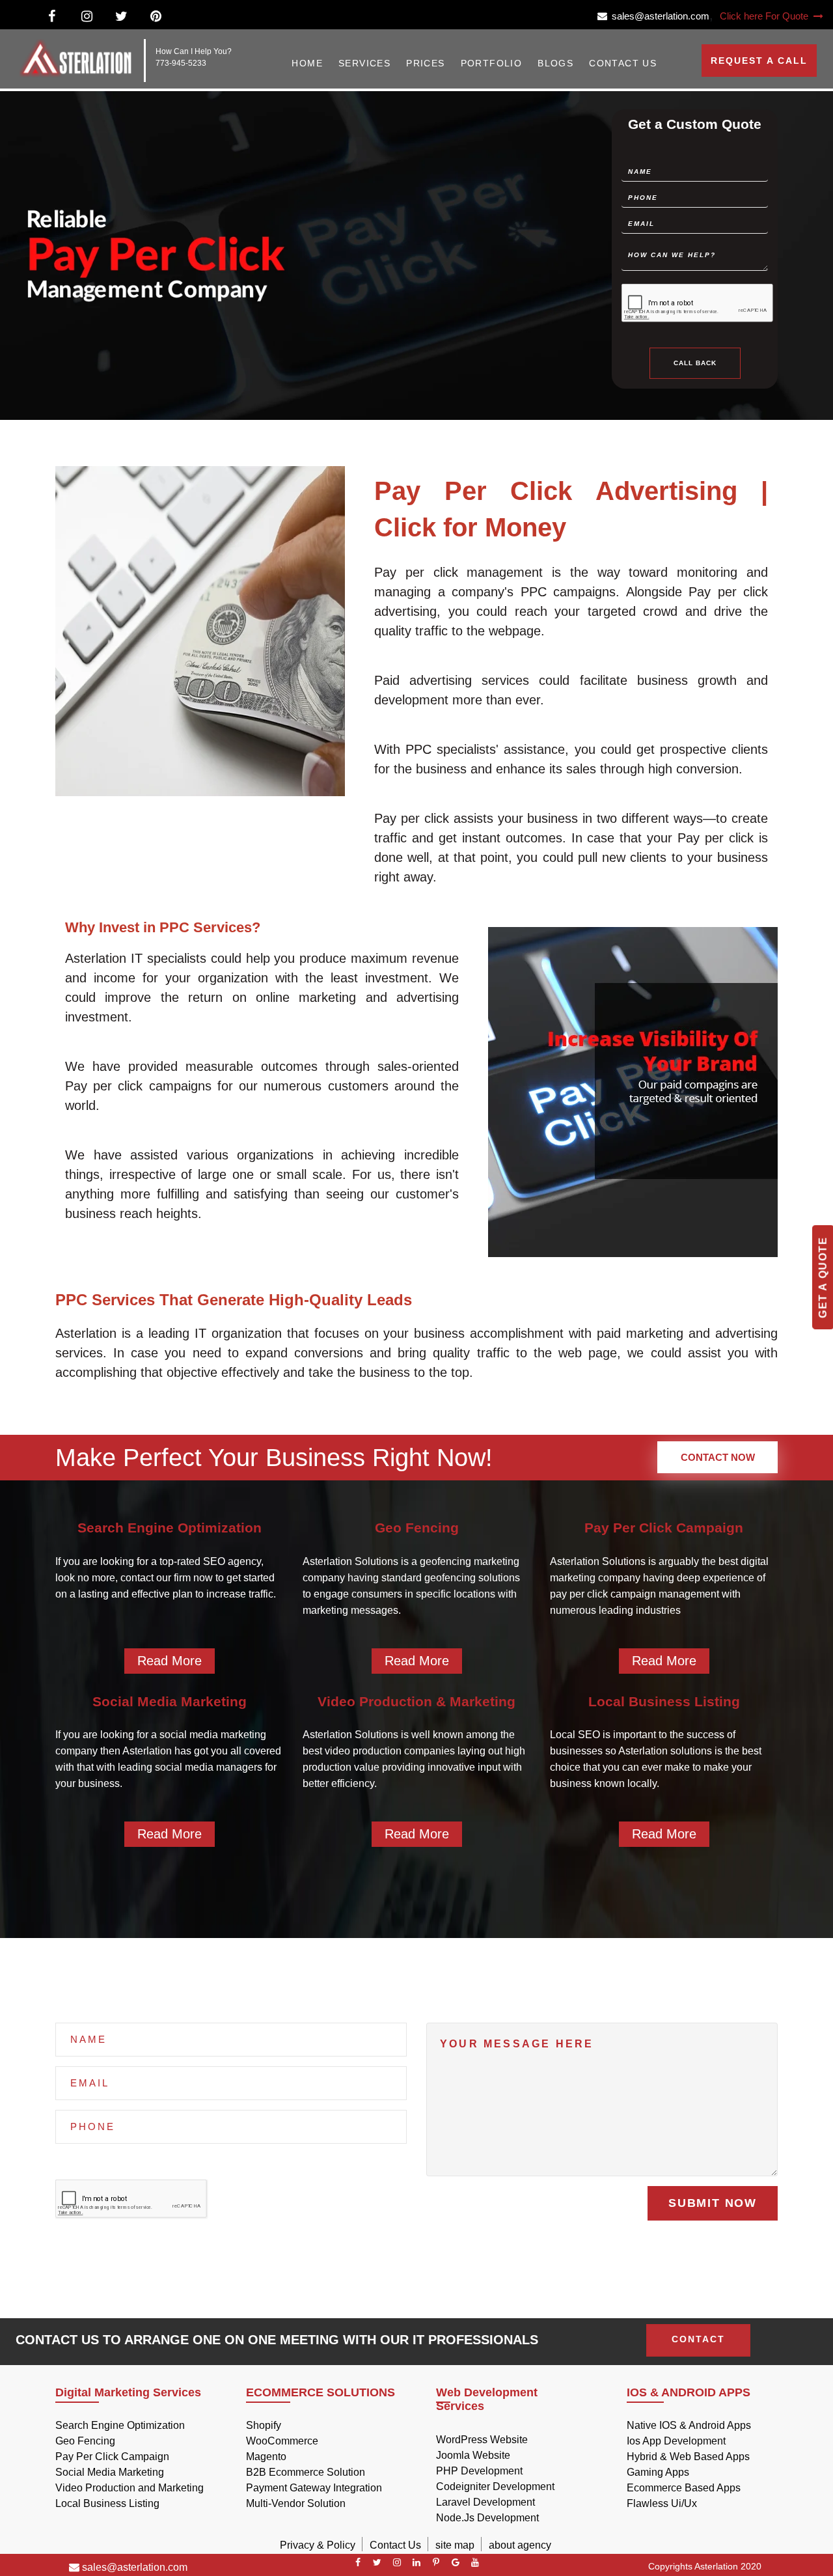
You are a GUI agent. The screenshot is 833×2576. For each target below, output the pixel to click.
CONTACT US (623, 63)
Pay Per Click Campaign (112, 2457)
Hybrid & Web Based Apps (688, 2457)
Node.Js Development (487, 2518)
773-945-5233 (181, 63)
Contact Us (395, 2545)
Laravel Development (485, 2502)
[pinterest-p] (436, 2562)
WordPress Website (482, 2440)
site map (455, 2545)
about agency (520, 2545)
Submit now (713, 2203)
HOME (307, 63)
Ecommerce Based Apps (684, 2488)
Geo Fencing (85, 2441)
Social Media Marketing (110, 2472)
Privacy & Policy (318, 2545)
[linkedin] (416, 2562)
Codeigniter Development (495, 2486)
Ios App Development (676, 2441)
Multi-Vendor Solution (296, 2503)
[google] (456, 2562)
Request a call (759, 61)
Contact (698, 2339)
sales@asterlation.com (658, 16)
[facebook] (358, 2562)
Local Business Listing (107, 2503)
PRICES (425, 63)
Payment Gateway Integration (314, 2488)
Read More (170, 1661)
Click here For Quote (765, 16)
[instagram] (397, 2562)
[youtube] (475, 2562)
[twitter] (377, 2562)
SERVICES (364, 63)
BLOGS (555, 63)
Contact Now (718, 1457)
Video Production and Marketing (130, 2488)
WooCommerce (282, 2441)
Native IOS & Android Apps (689, 2425)
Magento (266, 2457)
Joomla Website (473, 2455)
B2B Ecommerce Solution (306, 2472)
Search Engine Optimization (120, 2425)
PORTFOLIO (492, 63)
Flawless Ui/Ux (662, 2503)
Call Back (695, 362)
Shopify (264, 2425)
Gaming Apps (658, 2472)
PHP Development (479, 2471)
